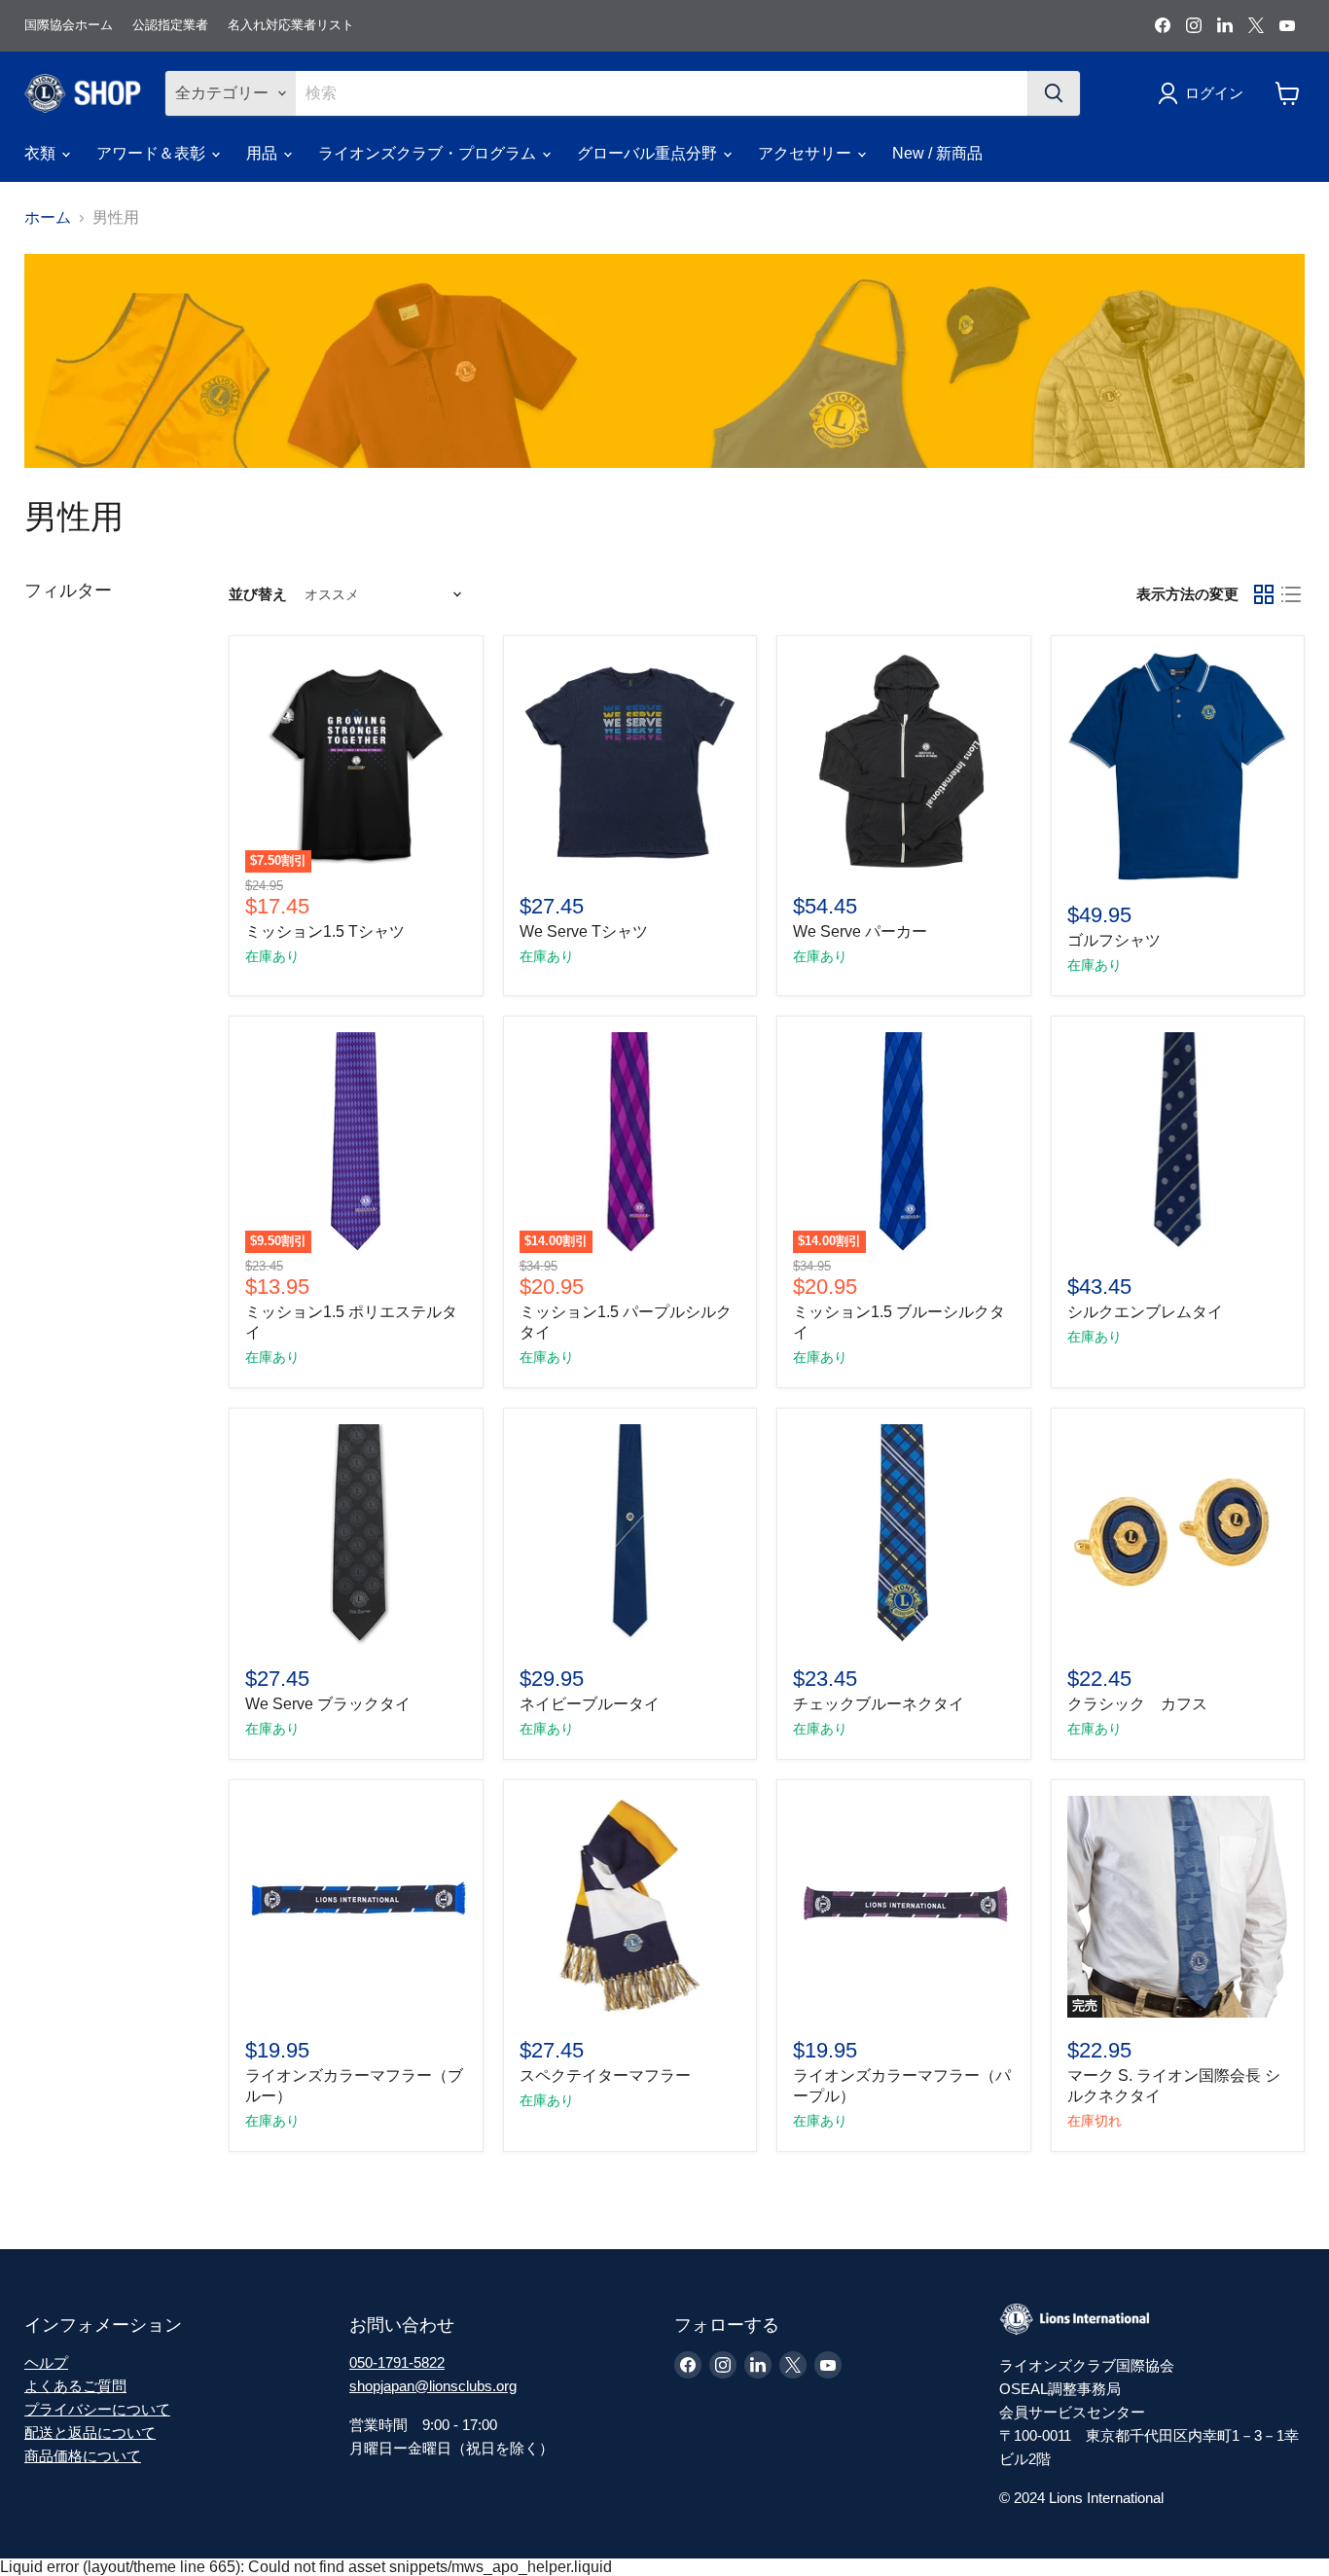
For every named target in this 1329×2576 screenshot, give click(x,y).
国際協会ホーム (69, 25)
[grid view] (1264, 594)
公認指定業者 (170, 25)
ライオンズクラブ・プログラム (429, 153)
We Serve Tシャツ (584, 931)
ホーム (48, 217)
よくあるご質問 (75, 2386)
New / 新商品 (937, 153)
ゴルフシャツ (1114, 940)
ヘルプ (46, 2362)
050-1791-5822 (397, 2362)
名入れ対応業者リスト (291, 25)
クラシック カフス (1137, 1704)
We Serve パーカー (860, 931)
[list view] (1291, 594)
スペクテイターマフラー (605, 2075)
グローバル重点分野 (649, 153)
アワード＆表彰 (153, 153)
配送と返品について (90, 2433)
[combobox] (661, 93)
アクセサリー (807, 153)
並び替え (258, 594)
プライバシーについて (97, 2409)
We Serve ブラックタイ (336, 1704)
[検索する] (1054, 93)
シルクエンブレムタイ (1145, 1312)
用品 (264, 153)
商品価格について (83, 2456)
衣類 (42, 153)
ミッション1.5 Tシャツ (325, 931)
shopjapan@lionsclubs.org (433, 2386)
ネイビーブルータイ (590, 1704)
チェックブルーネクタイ (879, 1704)
